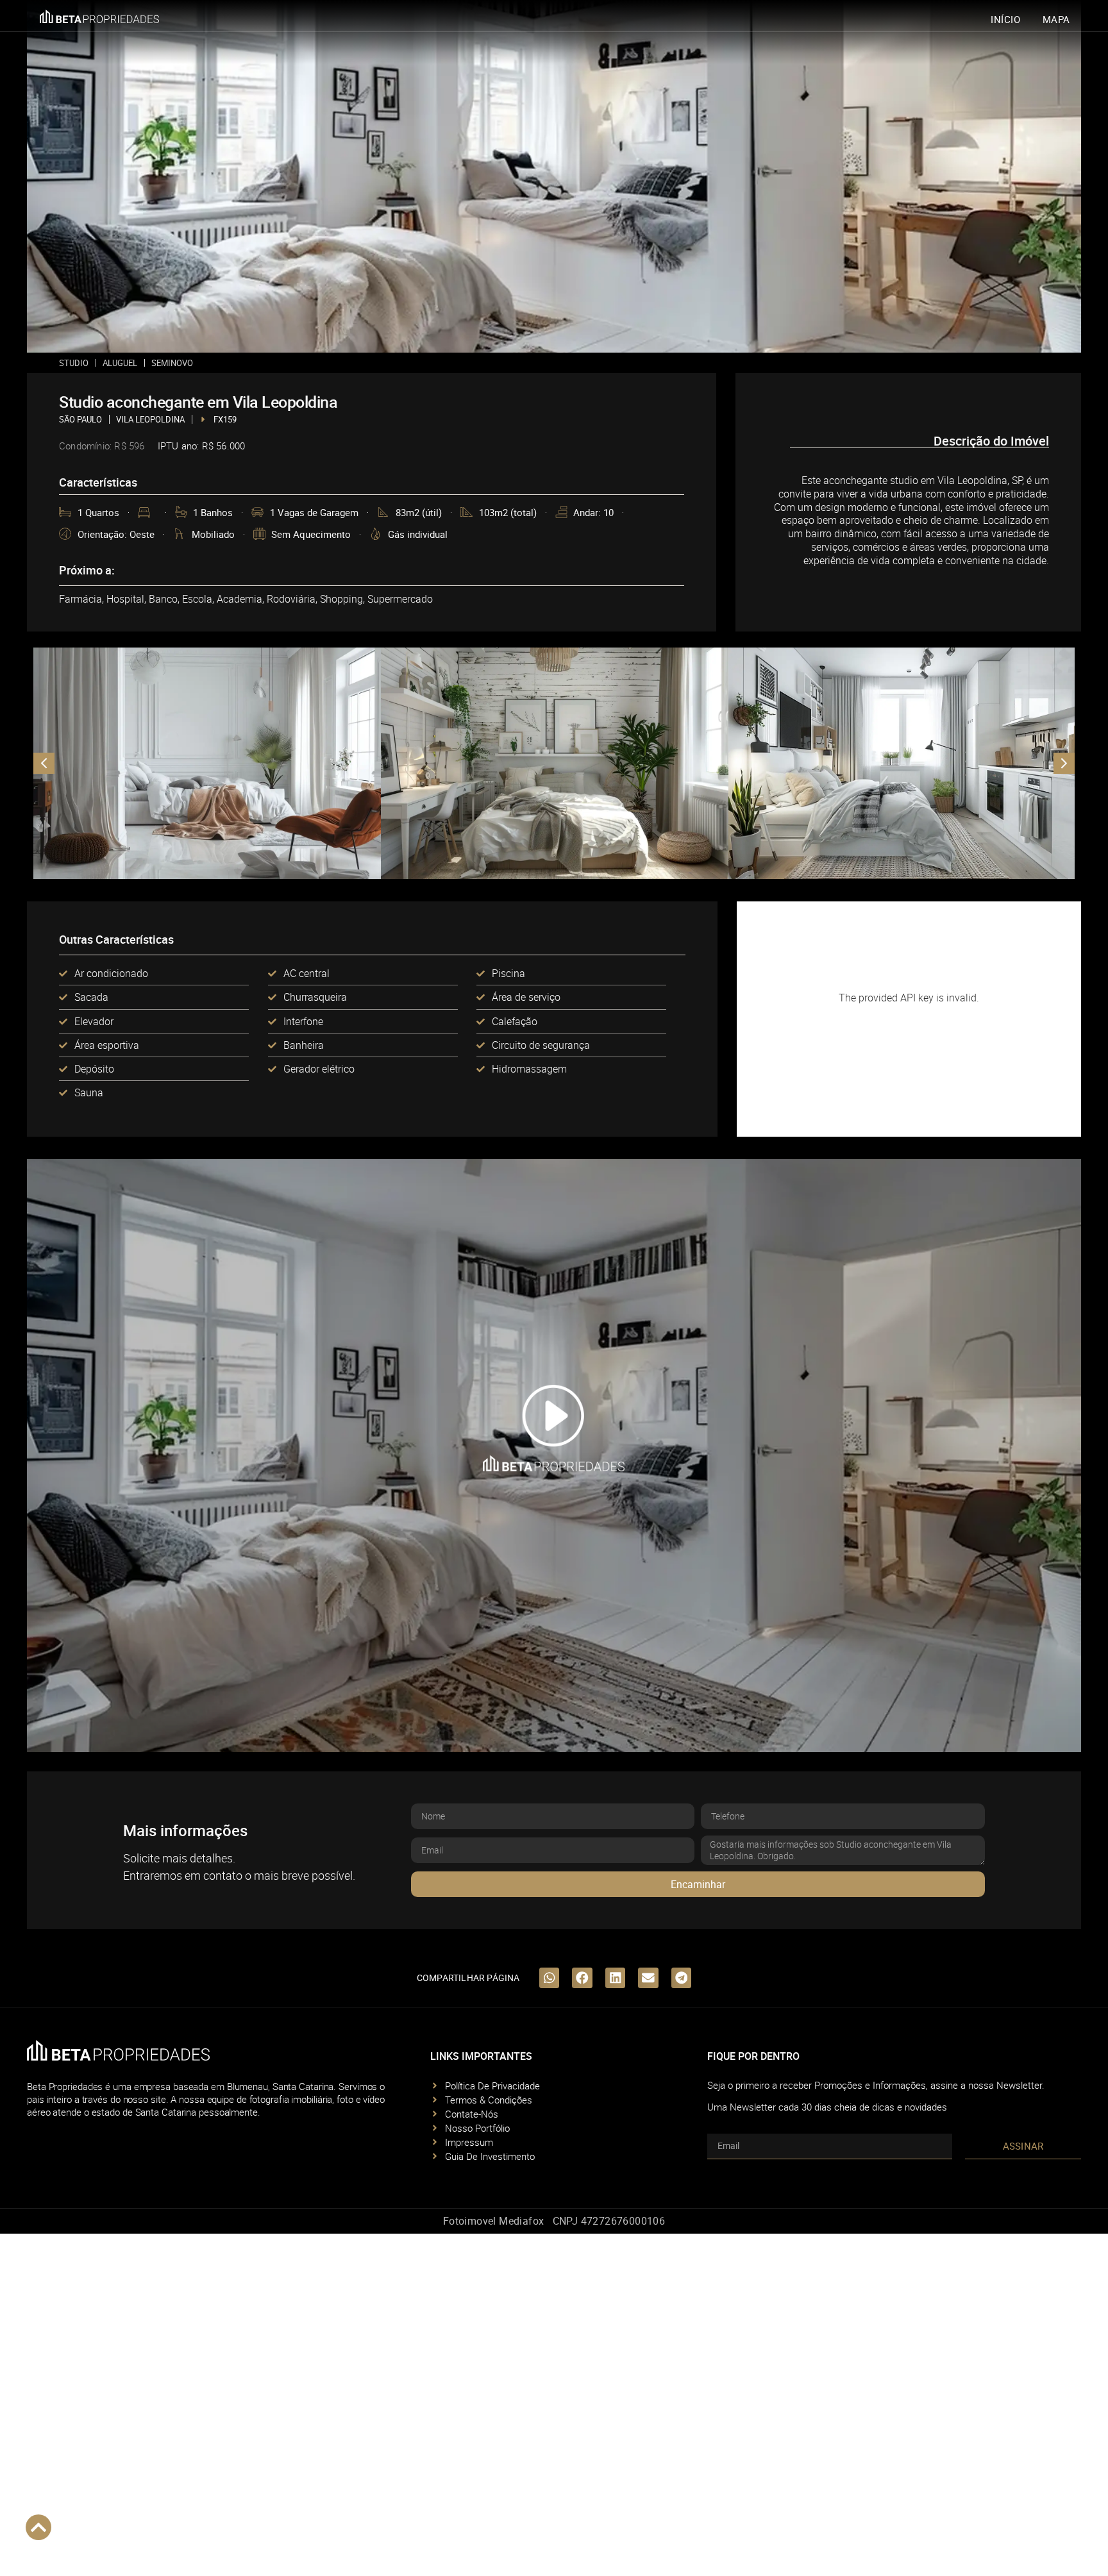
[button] (554, 1456)
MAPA (1056, 19)
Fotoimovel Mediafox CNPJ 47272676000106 (554, 2221)
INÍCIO (1006, 19)
